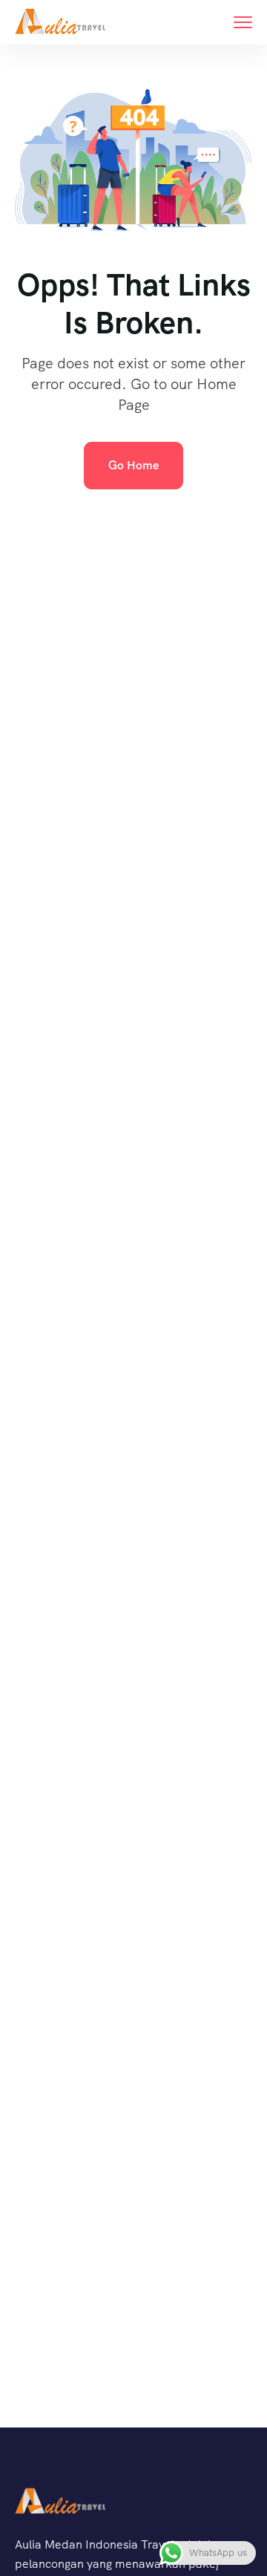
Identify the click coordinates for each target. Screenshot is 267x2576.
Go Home (133, 465)
